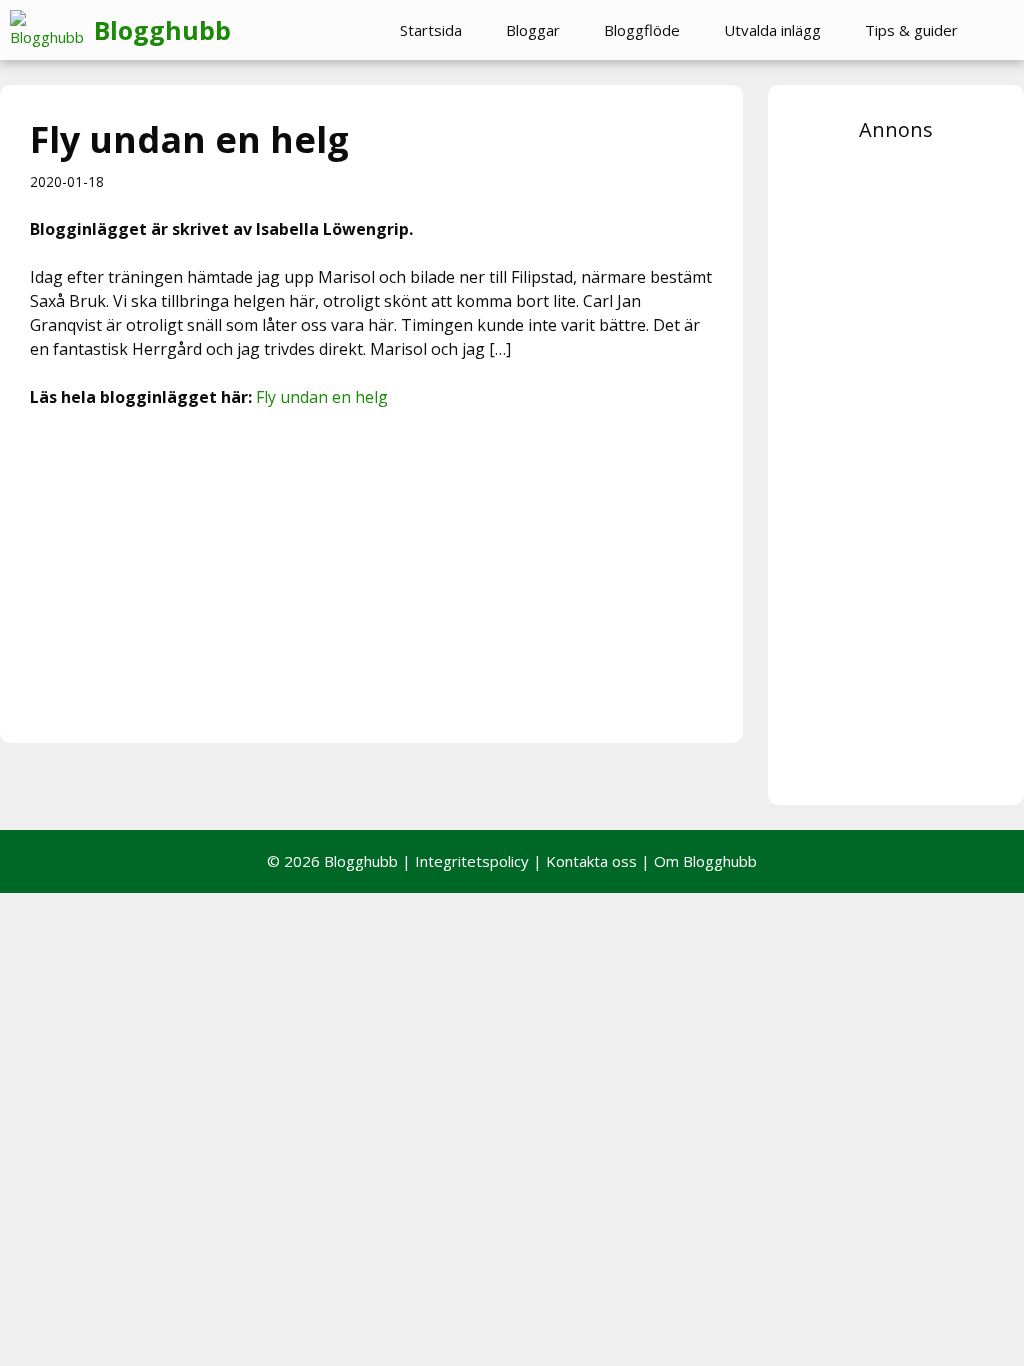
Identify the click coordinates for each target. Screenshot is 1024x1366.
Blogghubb (162, 30)
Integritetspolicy (472, 861)
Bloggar (533, 30)
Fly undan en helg (322, 397)
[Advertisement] (371, 573)
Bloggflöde (642, 30)
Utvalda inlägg (772, 30)
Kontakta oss (591, 861)
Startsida (431, 30)
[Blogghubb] (52, 30)
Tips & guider (911, 30)
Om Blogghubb (705, 861)
